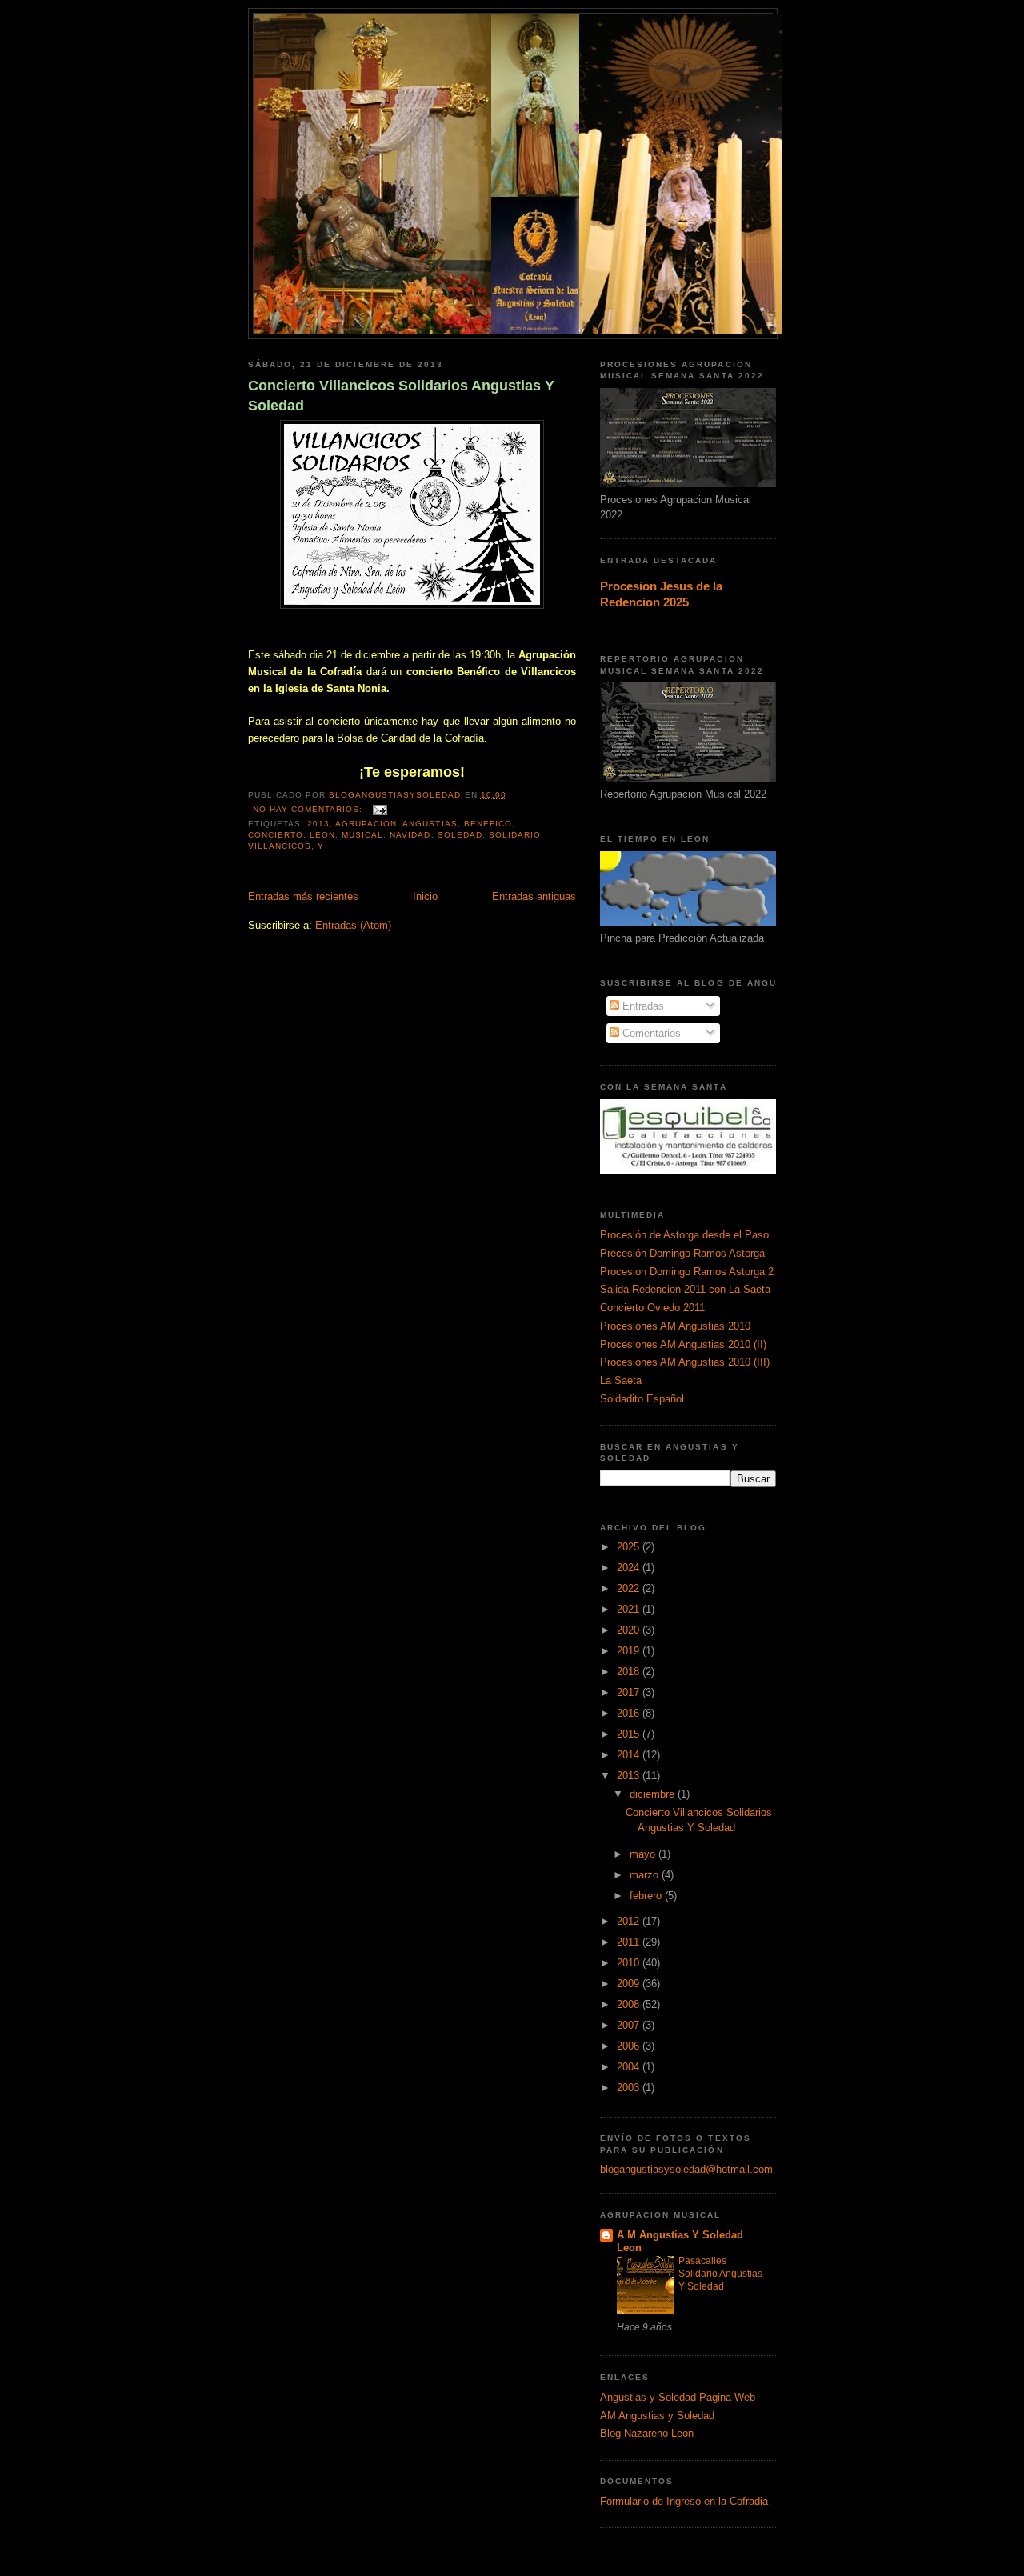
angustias (430, 824)
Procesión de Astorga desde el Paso (684, 1235)
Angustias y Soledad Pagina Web (678, 2397)
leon (322, 835)
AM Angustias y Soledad (657, 2416)
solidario (515, 835)
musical (362, 835)
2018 (630, 1672)
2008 (630, 2004)
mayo (644, 1854)
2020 (630, 1630)
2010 (630, 1963)
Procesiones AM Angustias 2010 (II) (683, 1344)
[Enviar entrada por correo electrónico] (380, 809)
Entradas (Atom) (353, 925)
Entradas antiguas (534, 896)
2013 (318, 824)
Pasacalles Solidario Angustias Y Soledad (720, 2274)
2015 (630, 1734)
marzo (646, 1875)
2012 (630, 1921)
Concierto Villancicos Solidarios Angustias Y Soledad (401, 396)
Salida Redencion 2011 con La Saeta (685, 1289)
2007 (630, 2025)
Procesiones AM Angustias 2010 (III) (685, 1362)
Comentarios (650, 1033)
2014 (630, 1755)
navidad (410, 835)
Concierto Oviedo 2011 (652, 1308)
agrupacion (366, 824)
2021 (630, 1609)
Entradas (642, 1006)
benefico (488, 824)
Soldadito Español (642, 1399)
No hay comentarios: (309, 809)
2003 (630, 2088)
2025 (630, 1547)
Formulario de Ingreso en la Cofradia (684, 2501)
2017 (630, 1692)
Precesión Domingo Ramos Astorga (682, 1253)
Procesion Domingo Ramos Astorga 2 (687, 1272)
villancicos (280, 846)
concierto (276, 835)
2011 (630, 1942)
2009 (630, 1984)
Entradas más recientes (303, 896)
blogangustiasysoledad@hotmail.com (686, 2169)
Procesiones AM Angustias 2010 (675, 1326)
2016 (630, 1713)
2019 (630, 1651)
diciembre (654, 1794)
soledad (460, 835)
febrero (647, 1896)
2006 (630, 2046)
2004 (630, 2067)
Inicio (425, 896)
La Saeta (621, 1380)
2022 (630, 1588)
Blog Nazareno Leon (647, 2433)
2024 (630, 1568)
